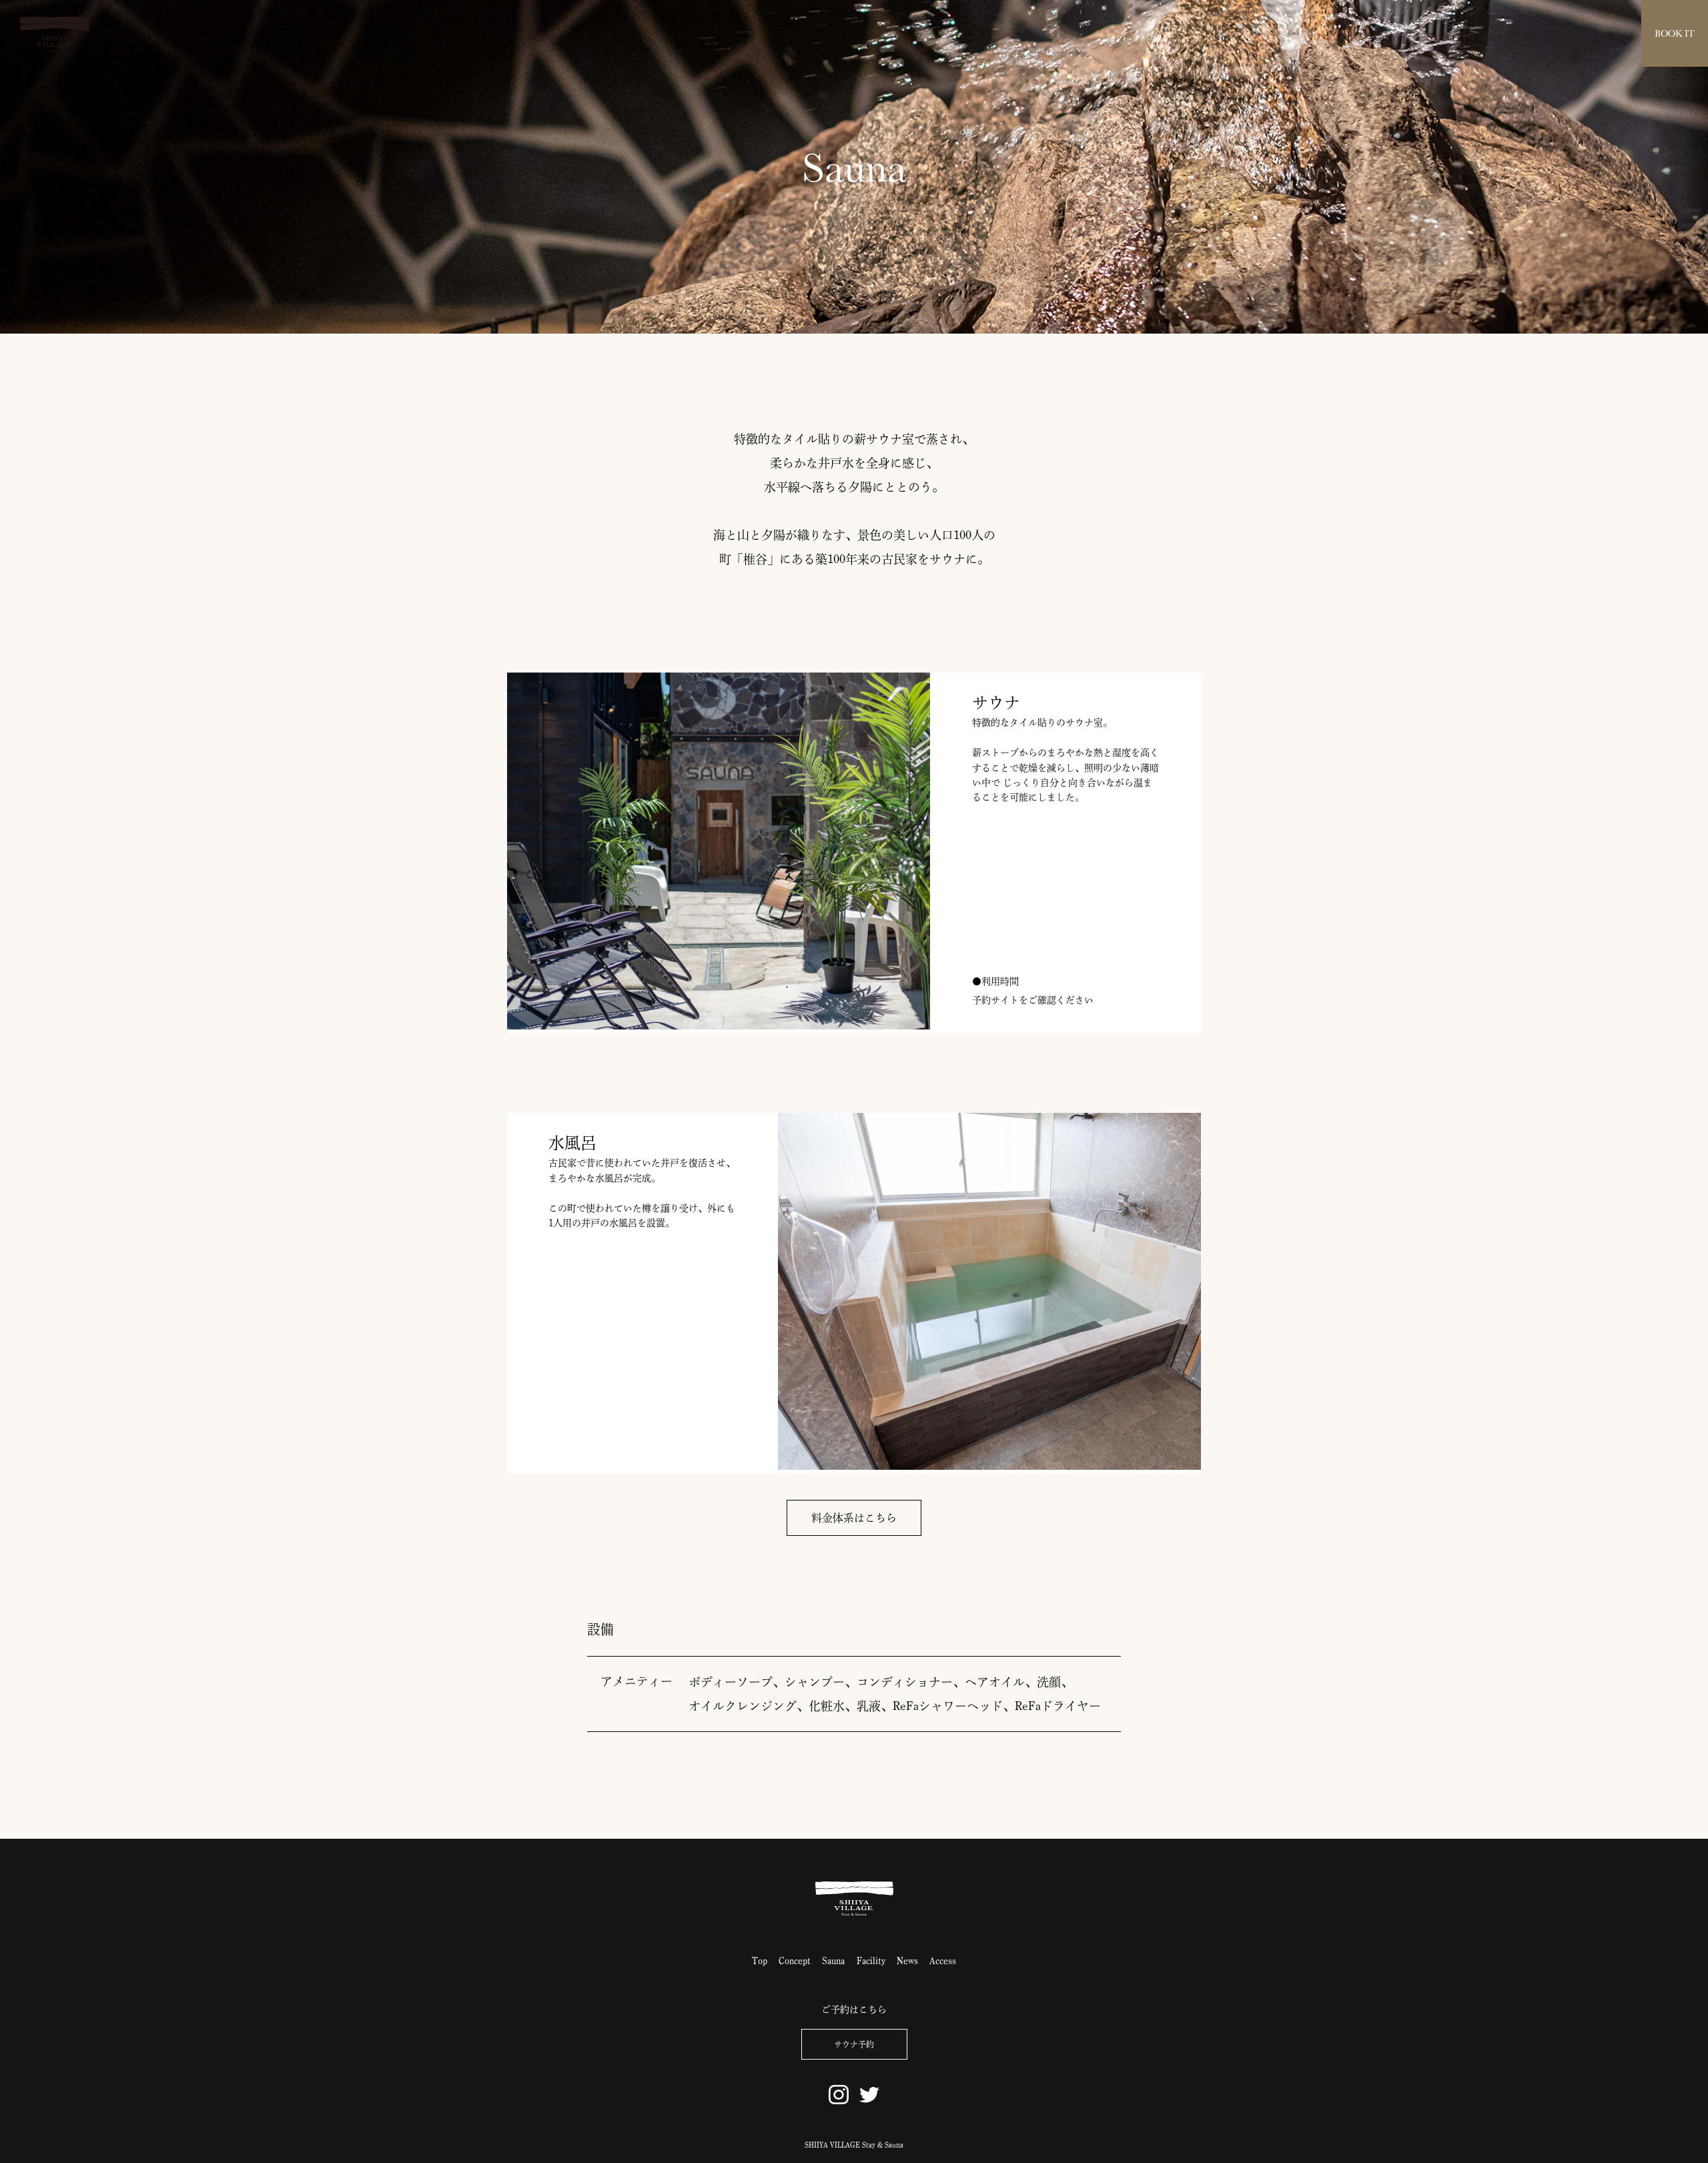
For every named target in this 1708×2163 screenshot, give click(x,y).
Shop (1613, 37)
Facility (1487, 37)
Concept (1392, 37)
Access (1572, 37)
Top (760, 1961)
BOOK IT (1675, 33)
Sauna (1441, 37)
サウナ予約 (854, 2044)
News (1530, 37)
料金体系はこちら (854, 1518)
